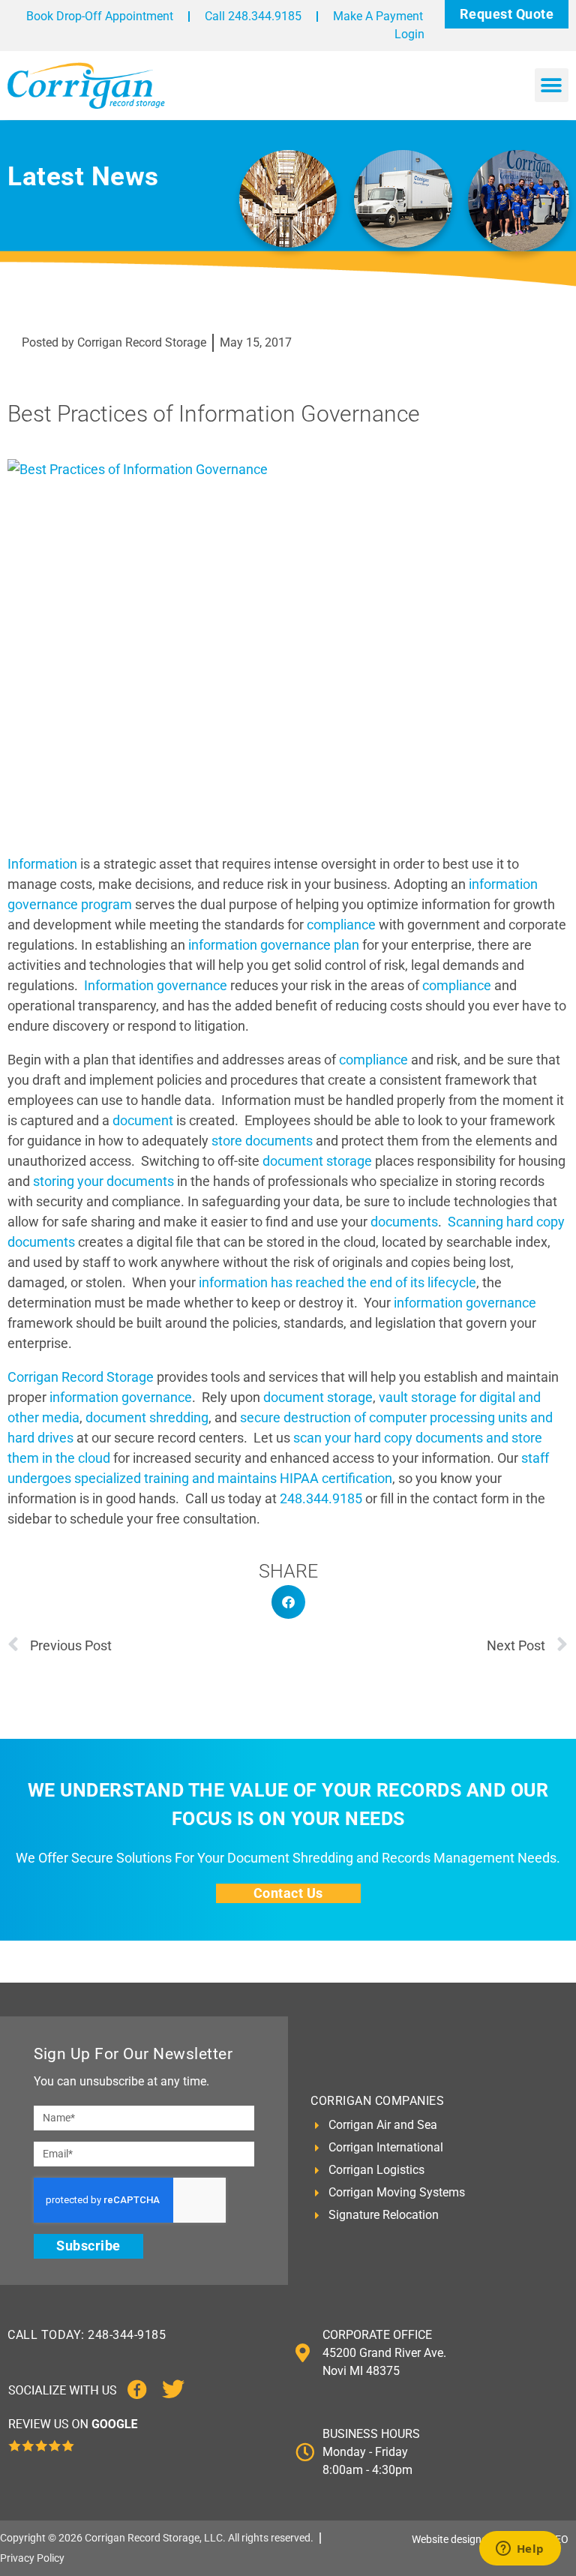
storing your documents (103, 1181)
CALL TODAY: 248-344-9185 (87, 2335)
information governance (465, 1303)
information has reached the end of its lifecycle (337, 1282)
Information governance (156, 985)
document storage (317, 1161)
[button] (552, 85)
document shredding (147, 1417)
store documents (262, 1141)
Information (42, 864)
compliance (341, 925)
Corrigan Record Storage (81, 1377)
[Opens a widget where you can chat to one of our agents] (520, 2550)
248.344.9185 (321, 1498)
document (143, 1120)
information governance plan (274, 945)
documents (404, 1222)
